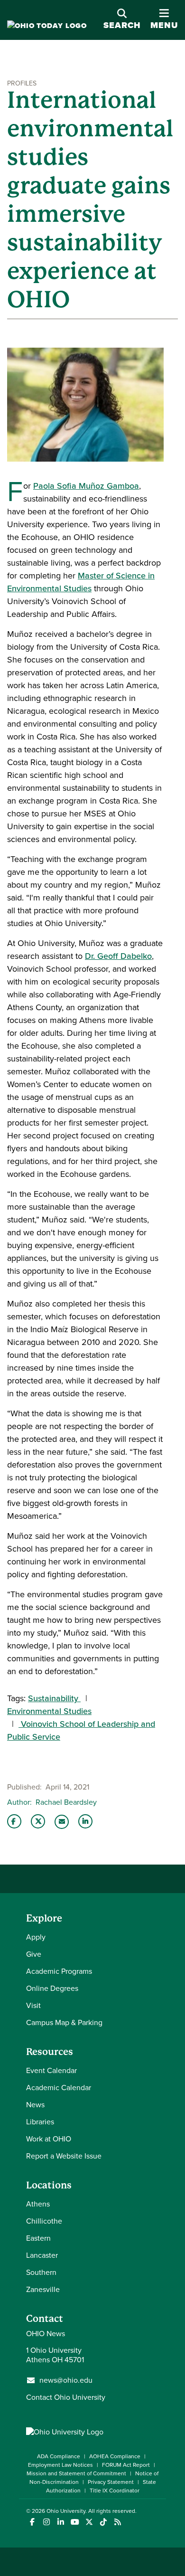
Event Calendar (51, 2070)
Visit (33, 2005)
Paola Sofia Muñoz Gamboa (86, 486)
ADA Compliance (59, 2456)
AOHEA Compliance (115, 2456)
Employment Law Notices (60, 2465)
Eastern (38, 2238)
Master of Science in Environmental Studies (81, 582)
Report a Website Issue (64, 2156)
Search (122, 25)
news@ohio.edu (66, 2380)
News (35, 2105)
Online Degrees (52, 1988)
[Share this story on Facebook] (14, 1821)
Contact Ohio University (66, 2397)
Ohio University (66, 2511)
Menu (164, 20)
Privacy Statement (111, 2482)
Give (34, 1954)
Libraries (40, 2122)
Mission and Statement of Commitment (76, 2473)
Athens (38, 2204)
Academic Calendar (59, 2088)
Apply (36, 1937)
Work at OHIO (49, 2139)
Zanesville (43, 2289)
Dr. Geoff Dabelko (118, 956)
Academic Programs (59, 1971)
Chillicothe (44, 2221)
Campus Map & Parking (64, 2022)
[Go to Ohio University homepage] (47, 26)
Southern (41, 2272)
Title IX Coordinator (115, 2491)
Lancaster (42, 2255)
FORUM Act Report (126, 2465)
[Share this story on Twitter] (38, 1821)
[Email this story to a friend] (62, 1822)
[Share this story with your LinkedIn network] (85, 1821)
